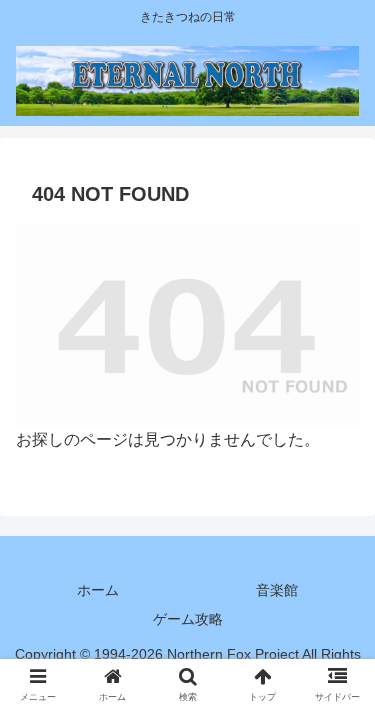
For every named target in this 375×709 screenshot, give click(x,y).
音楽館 (277, 590)
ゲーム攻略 (188, 619)
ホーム (98, 590)
